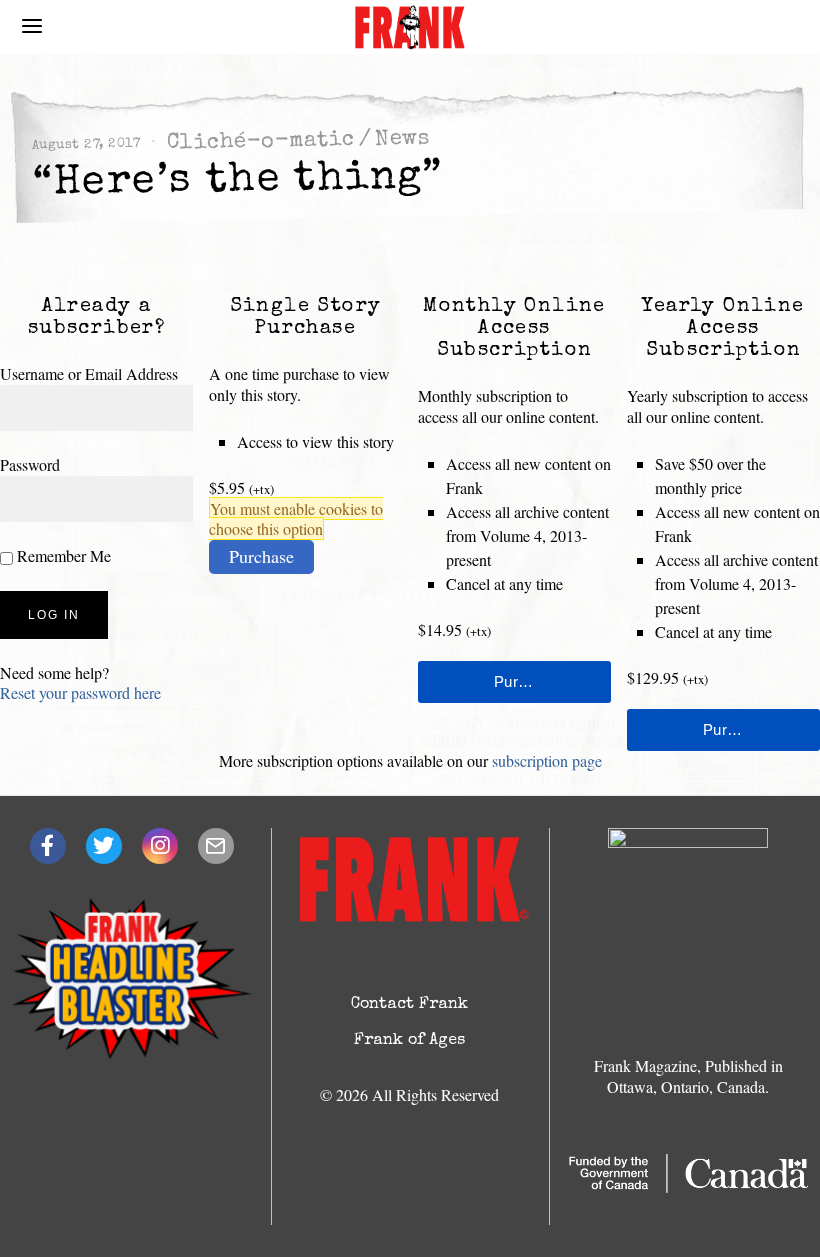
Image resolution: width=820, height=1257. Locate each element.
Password (30, 464)
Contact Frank (409, 1005)
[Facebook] (48, 846)
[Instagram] (160, 846)
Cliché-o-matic (261, 142)
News (402, 139)
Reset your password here (80, 692)
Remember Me (62, 555)
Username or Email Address (89, 373)
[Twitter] (104, 846)
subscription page (547, 760)
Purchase (261, 556)
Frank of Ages (409, 1041)
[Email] (216, 846)
